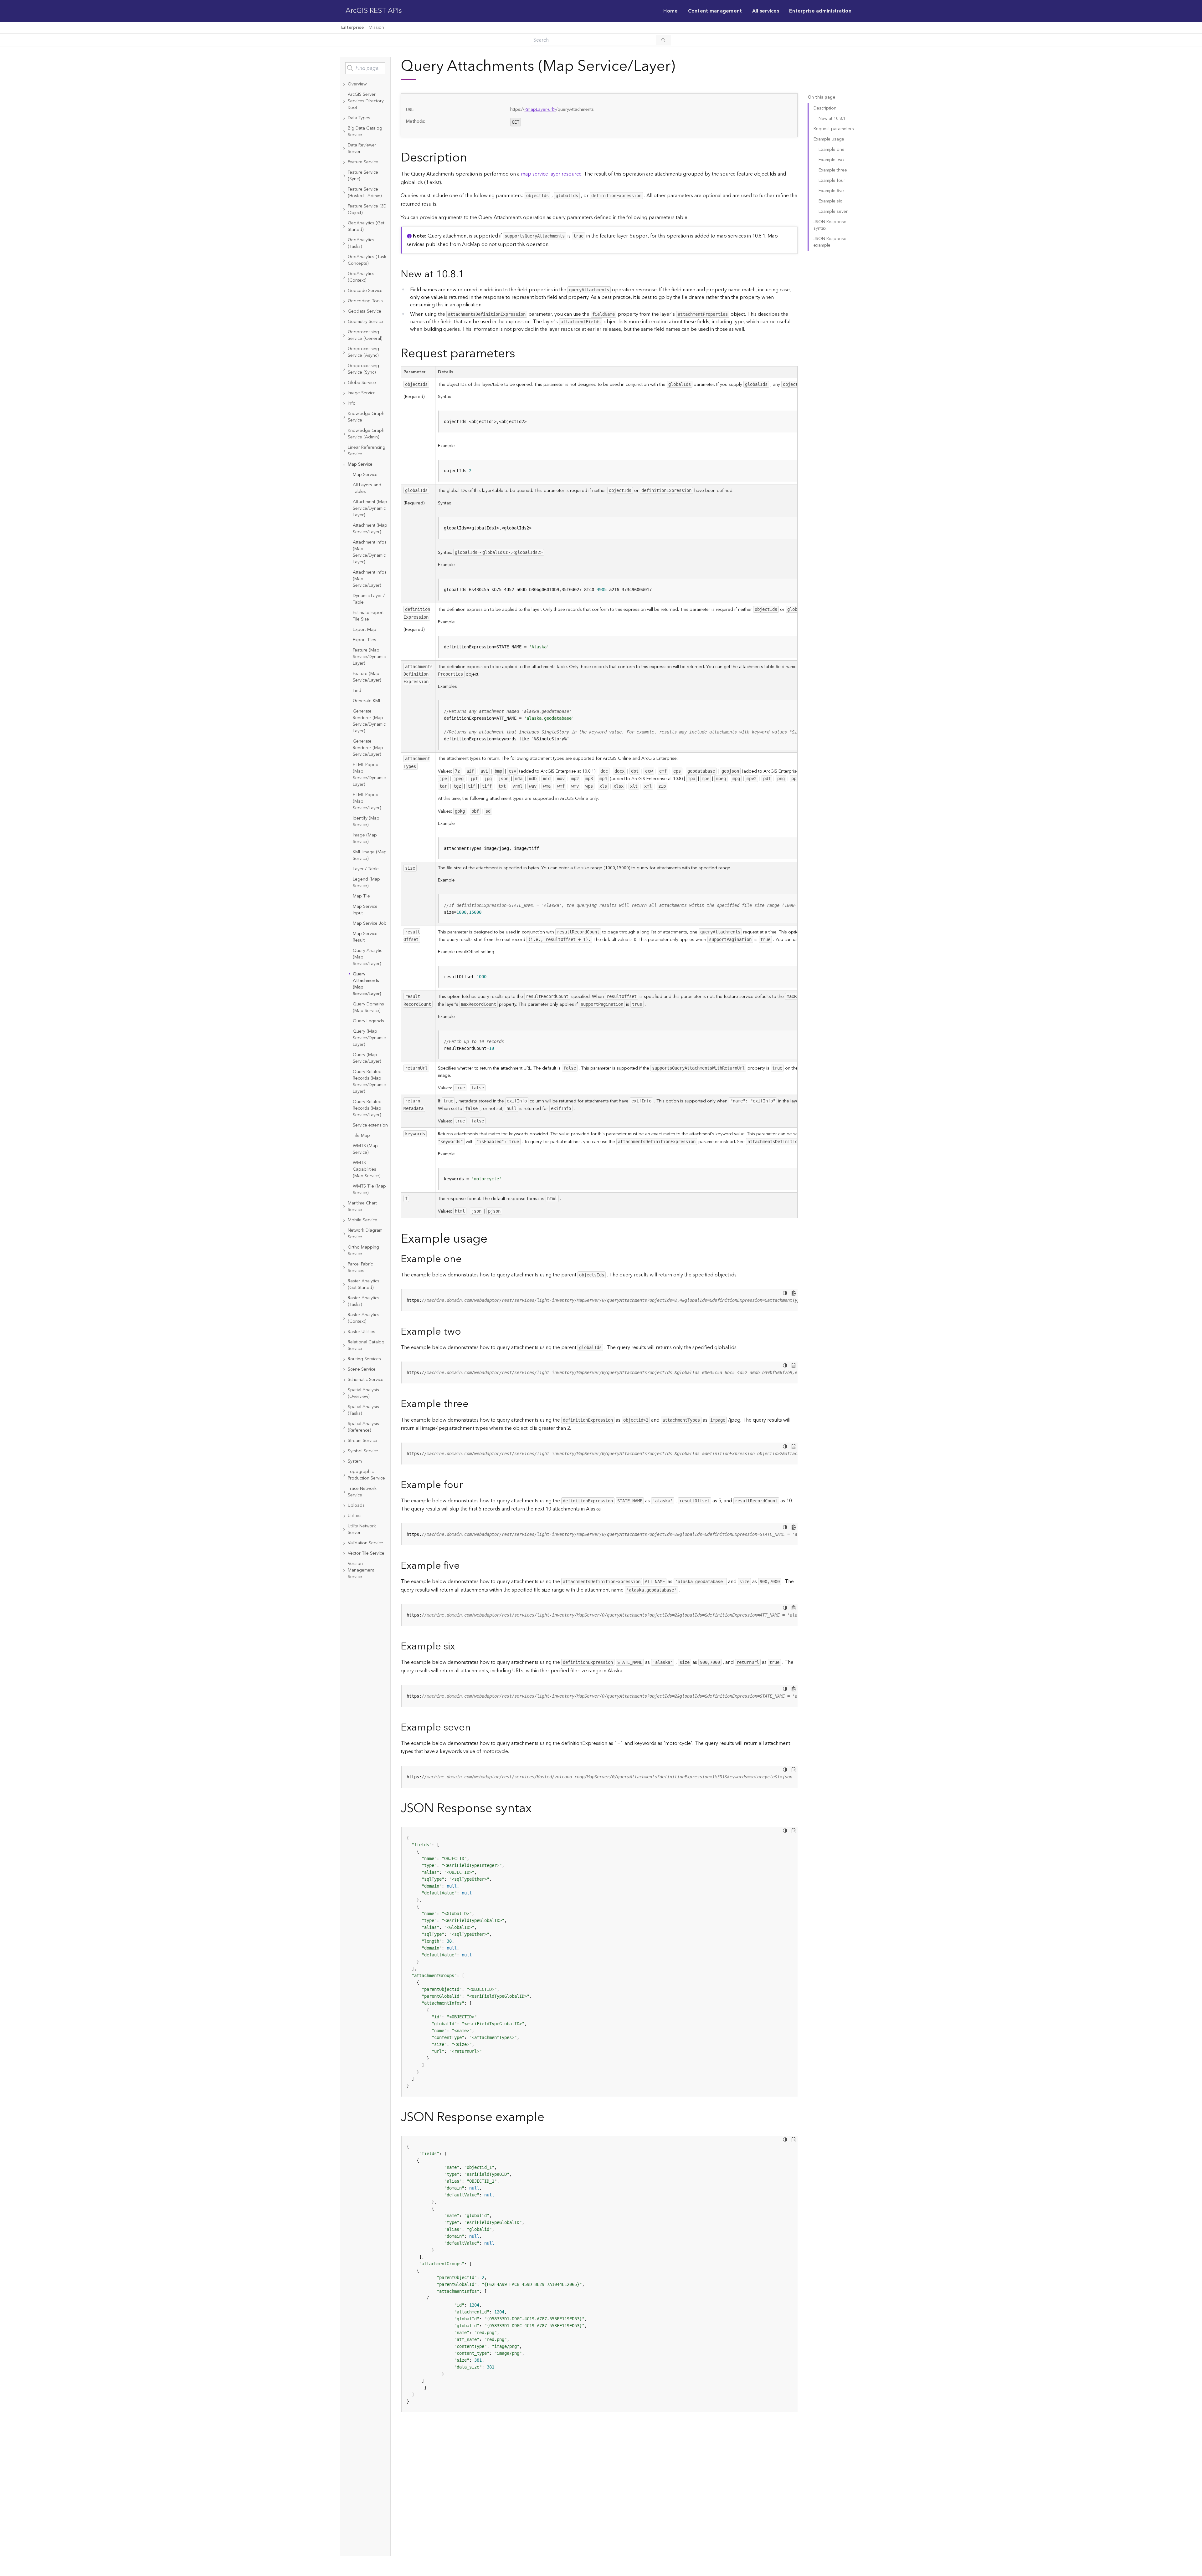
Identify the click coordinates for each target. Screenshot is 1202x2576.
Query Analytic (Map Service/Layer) (367, 957)
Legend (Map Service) (366, 883)
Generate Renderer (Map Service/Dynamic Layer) (369, 721)
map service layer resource (551, 174)
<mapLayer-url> (540, 110)
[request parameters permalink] (520, 354)
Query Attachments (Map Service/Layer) (367, 984)
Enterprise (352, 28)
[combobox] (365, 68)
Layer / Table (366, 869)
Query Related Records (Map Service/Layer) (367, 1108)
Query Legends (368, 1021)
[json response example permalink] (549, 2117)
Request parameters (834, 129)
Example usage (829, 139)
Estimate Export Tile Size (368, 616)
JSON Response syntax (830, 225)
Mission (376, 28)
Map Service (365, 475)
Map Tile (361, 896)
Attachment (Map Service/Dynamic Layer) (370, 509)
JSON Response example (830, 242)
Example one (832, 150)
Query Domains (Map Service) (368, 1007)
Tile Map (361, 1136)
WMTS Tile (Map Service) (369, 1190)
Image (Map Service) (365, 838)
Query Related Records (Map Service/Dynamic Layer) (369, 1082)
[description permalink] (472, 158)
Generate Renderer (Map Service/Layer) (368, 748)
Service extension (370, 1125)
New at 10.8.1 (832, 119)
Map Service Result (365, 937)
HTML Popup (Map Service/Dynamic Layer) (369, 775)
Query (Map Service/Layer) (367, 1058)
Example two (831, 160)
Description (825, 108)
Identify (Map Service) (366, 822)
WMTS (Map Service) (365, 1149)
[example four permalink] (468, 1485)
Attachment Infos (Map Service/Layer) (370, 579)
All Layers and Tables (367, 488)
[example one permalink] (467, 1259)
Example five (831, 191)
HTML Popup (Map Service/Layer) (367, 801)
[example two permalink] (466, 1332)
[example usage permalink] (492, 1239)
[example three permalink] (474, 1404)
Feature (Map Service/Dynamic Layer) (369, 657)
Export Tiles (365, 640)
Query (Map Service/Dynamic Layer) (369, 1038)
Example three (833, 170)
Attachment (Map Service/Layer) (370, 529)
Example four (832, 181)
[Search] (664, 40)
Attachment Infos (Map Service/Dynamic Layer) (370, 552)
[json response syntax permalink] (537, 1809)
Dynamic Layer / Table (369, 599)
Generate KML (367, 701)
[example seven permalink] (476, 1728)
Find (357, 691)
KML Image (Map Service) (370, 855)
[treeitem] (365, 84)
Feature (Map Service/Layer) (367, 677)
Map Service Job (370, 923)
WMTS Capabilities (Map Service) (367, 1169)
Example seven (834, 212)
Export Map (365, 630)
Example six (830, 201)
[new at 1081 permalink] (469, 274)
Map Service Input (365, 910)
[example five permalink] (465, 1566)
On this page (821, 97)
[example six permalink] (460, 1646)
